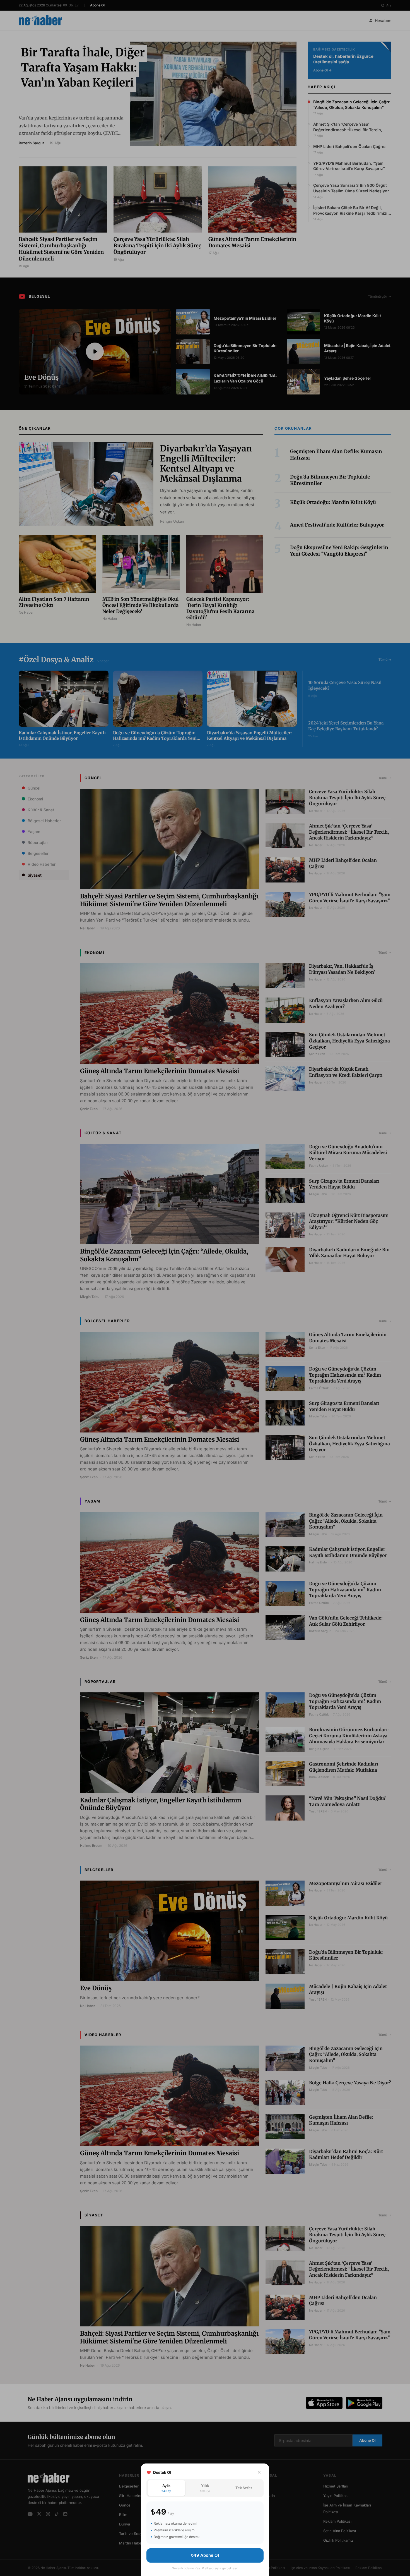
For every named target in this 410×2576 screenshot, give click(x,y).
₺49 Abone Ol (205, 2555)
